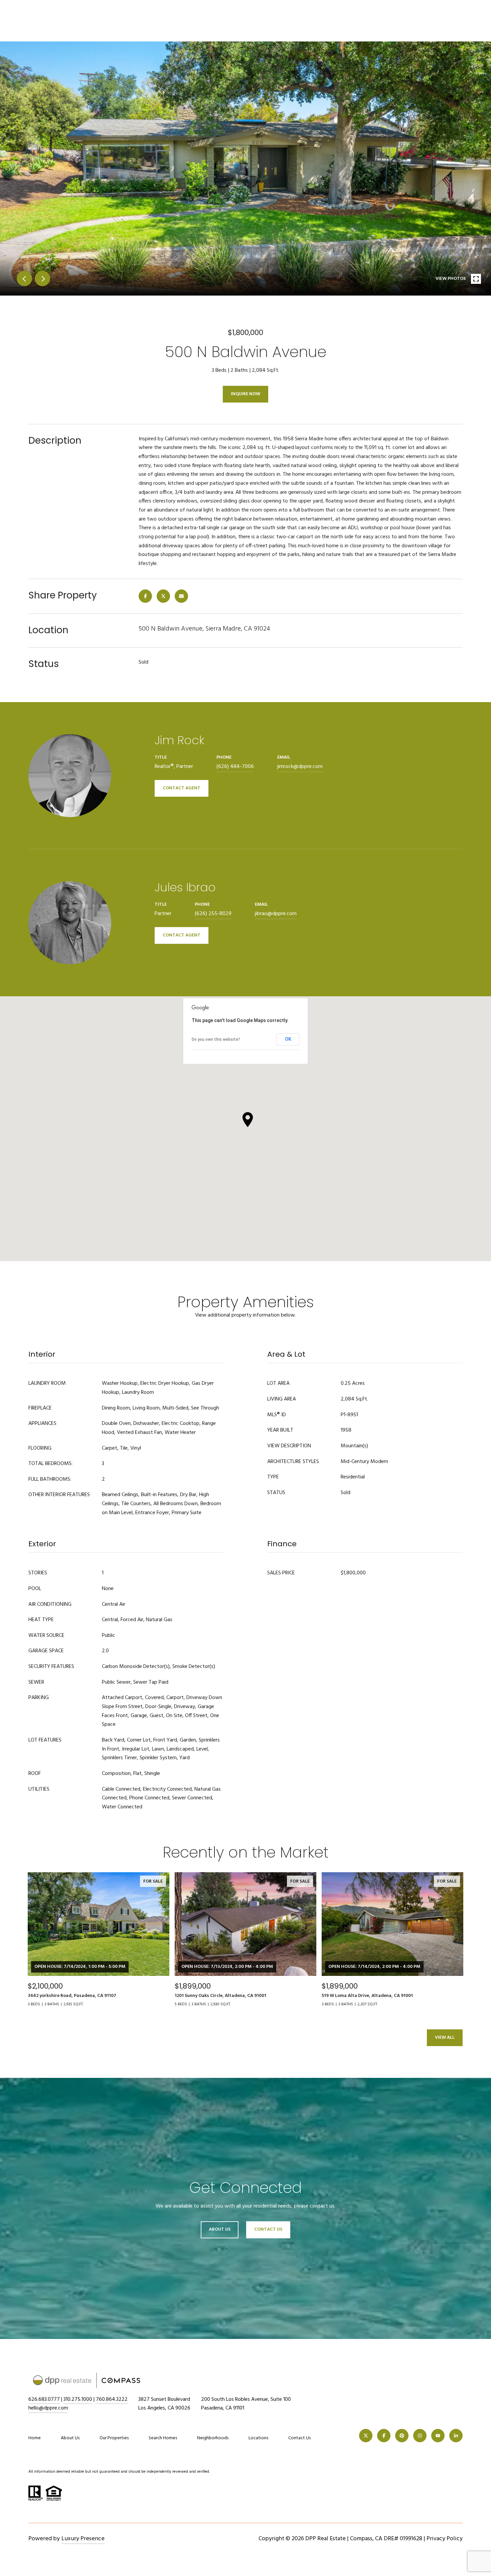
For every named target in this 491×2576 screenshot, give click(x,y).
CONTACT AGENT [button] (182, 788)
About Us (220, 2229)
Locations (258, 2438)
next (42, 278)
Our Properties (114, 2438)
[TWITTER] (366, 2436)
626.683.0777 (44, 2399)
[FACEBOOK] (384, 2436)
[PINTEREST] (402, 2436)
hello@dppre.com (48, 2408)
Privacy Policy (445, 2539)
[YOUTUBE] (438, 2436)
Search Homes (163, 2438)
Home (35, 2438)
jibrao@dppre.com (276, 914)
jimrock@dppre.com (300, 767)
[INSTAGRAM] (420, 2436)
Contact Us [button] (268, 2229)
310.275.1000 (78, 2399)
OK (288, 1039)
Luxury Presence (83, 2539)
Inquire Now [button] (246, 394)
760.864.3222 (112, 2399)
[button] (248, 1120)
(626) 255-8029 (213, 914)
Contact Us (299, 2438)
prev (24, 278)
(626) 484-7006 (235, 767)
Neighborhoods (213, 2438)
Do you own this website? (216, 1039)
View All (445, 2038)
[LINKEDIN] (456, 2436)
